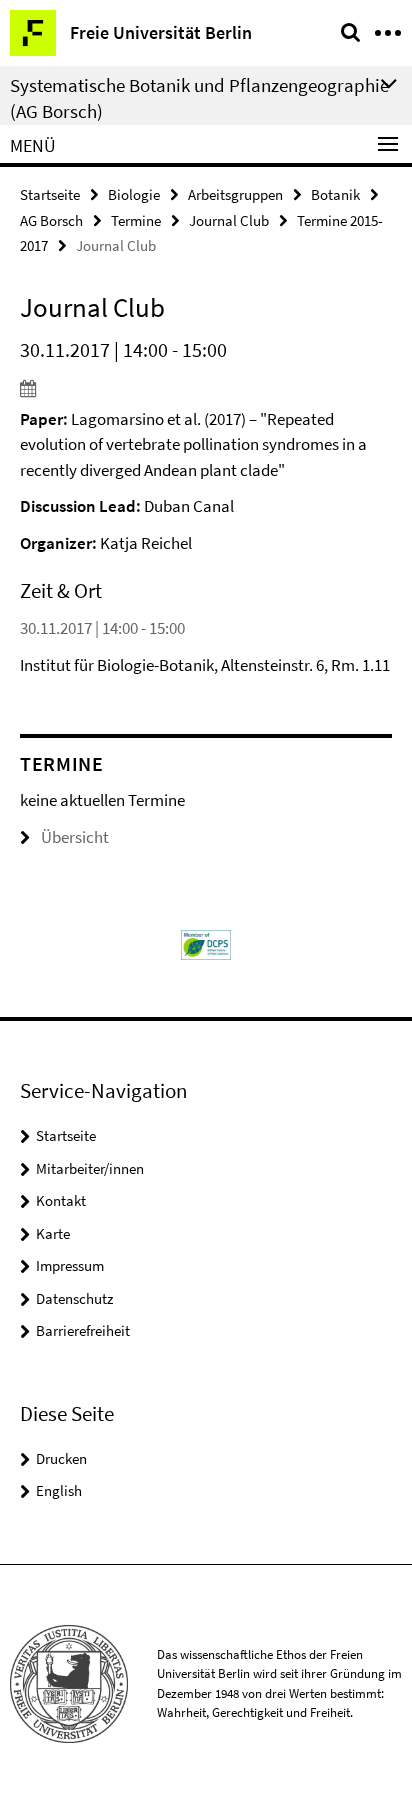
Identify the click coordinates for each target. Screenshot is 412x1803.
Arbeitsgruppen (235, 194)
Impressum (70, 1265)
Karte (53, 1233)
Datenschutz (74, 1298)
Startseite (50, 194)
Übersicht (75, 837)
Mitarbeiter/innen (90, 1168)
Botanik (335, 194)
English (59, 1490)
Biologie (134, 194)
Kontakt (61, 1200)
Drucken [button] (61, 1458)
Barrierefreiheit (83, 1330)
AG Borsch (51, 220)
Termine (136, 220)
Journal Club (229, 220)
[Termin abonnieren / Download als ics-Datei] (206, 388)
